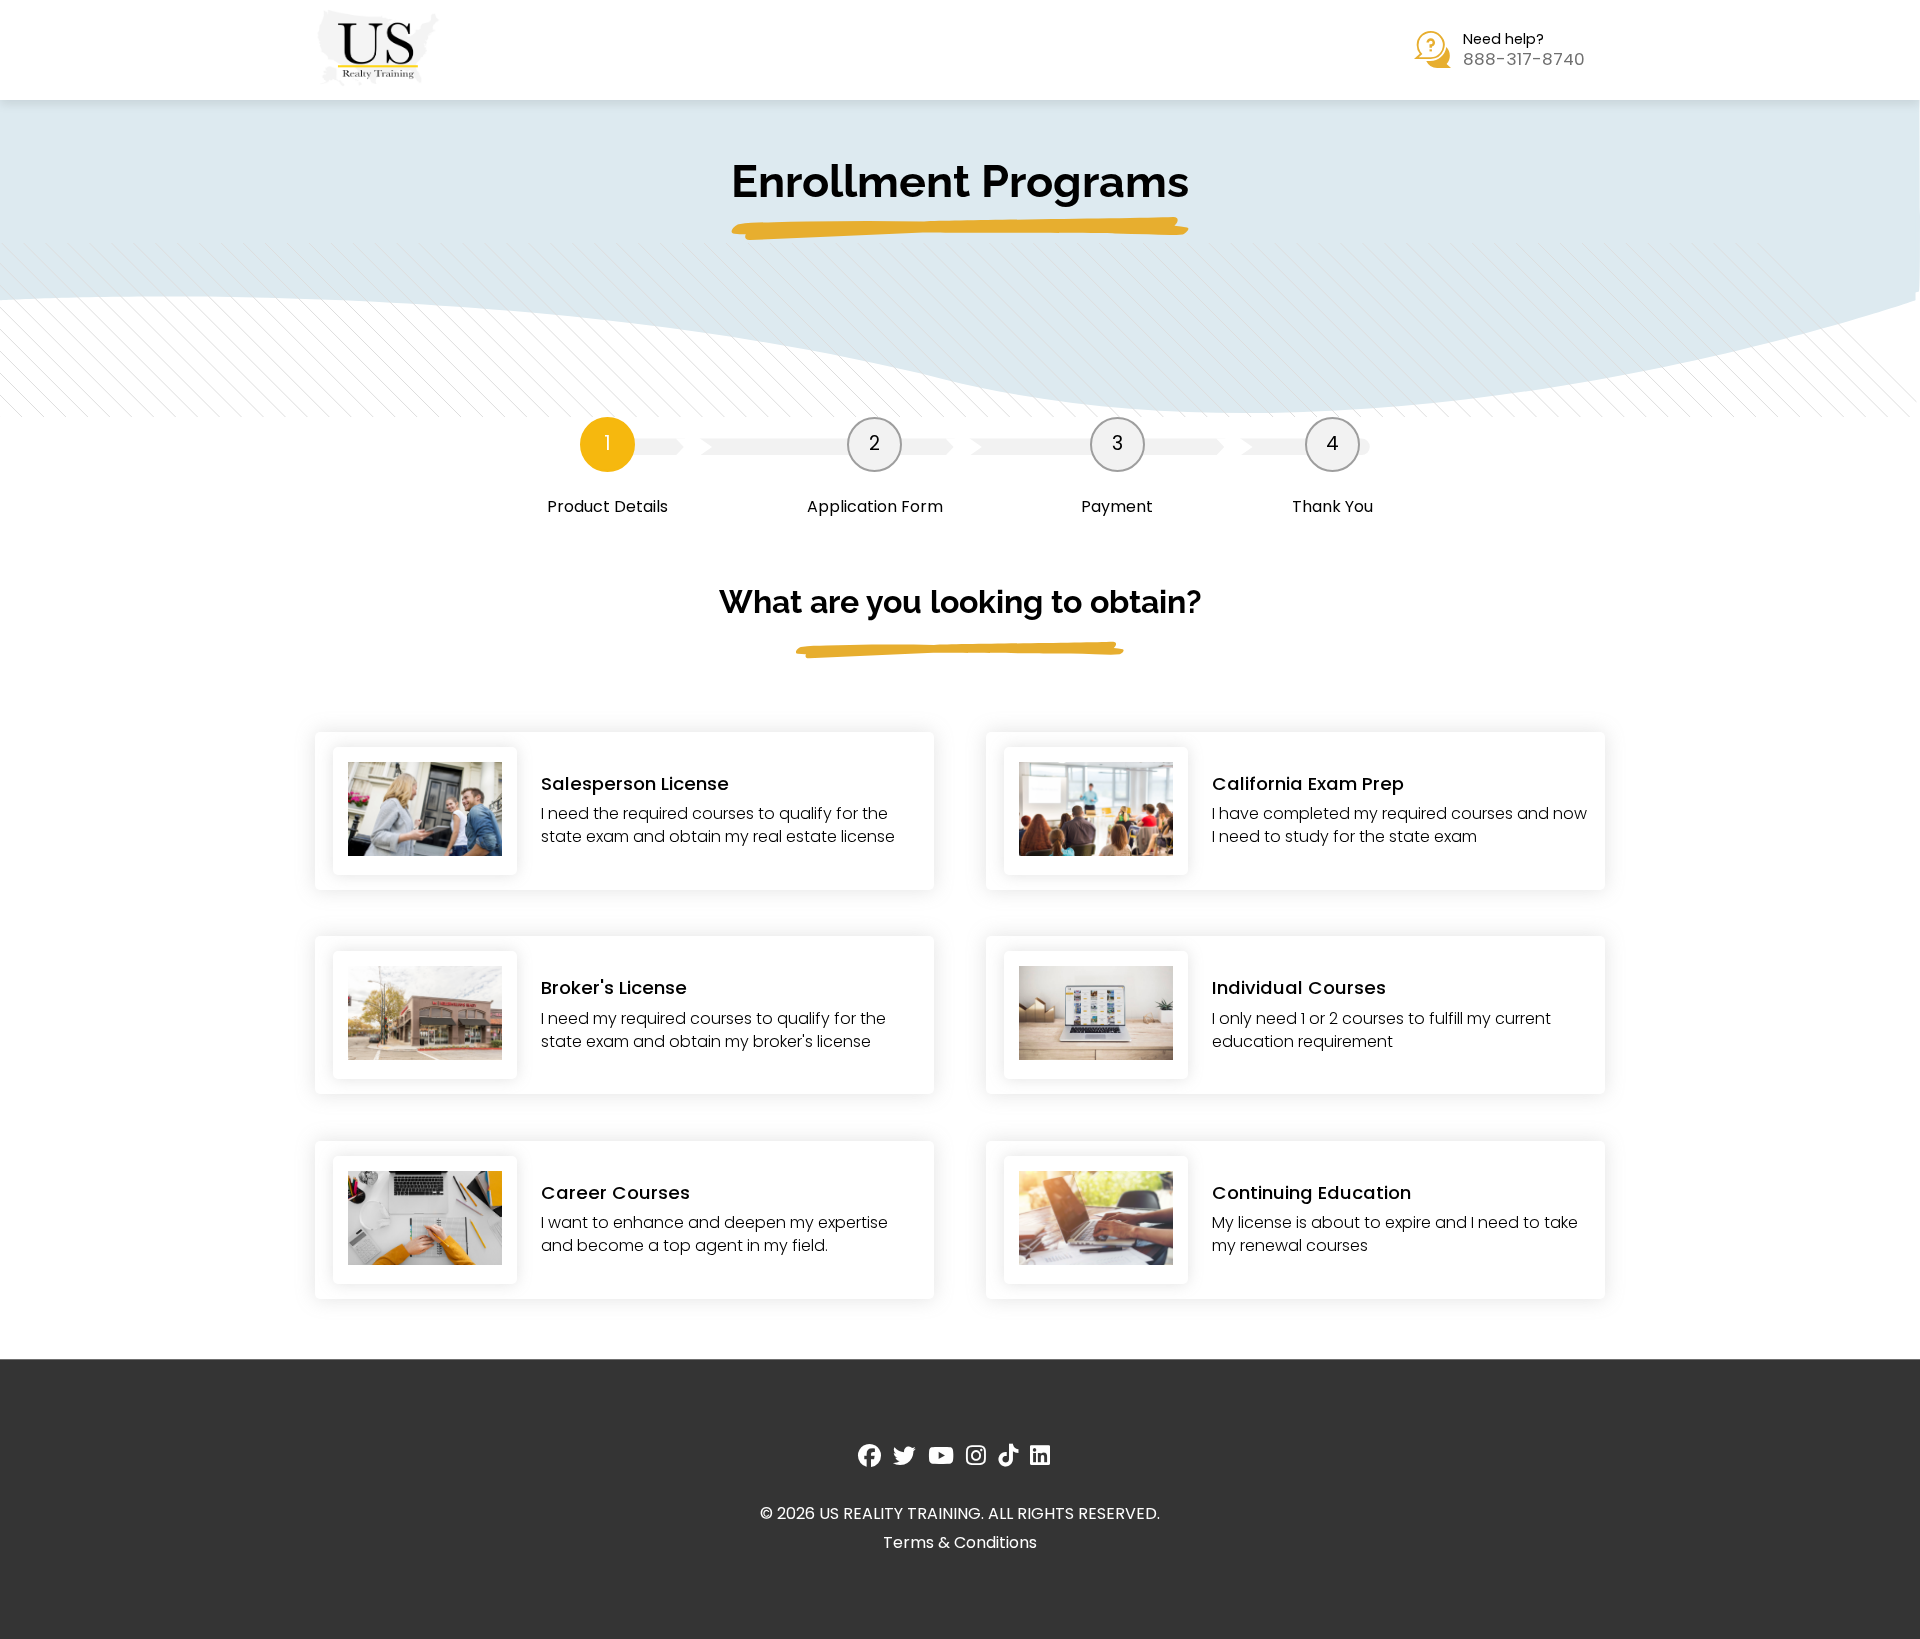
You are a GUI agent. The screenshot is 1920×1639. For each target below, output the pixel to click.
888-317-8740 (1524, 59)
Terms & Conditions (960, 1542)
